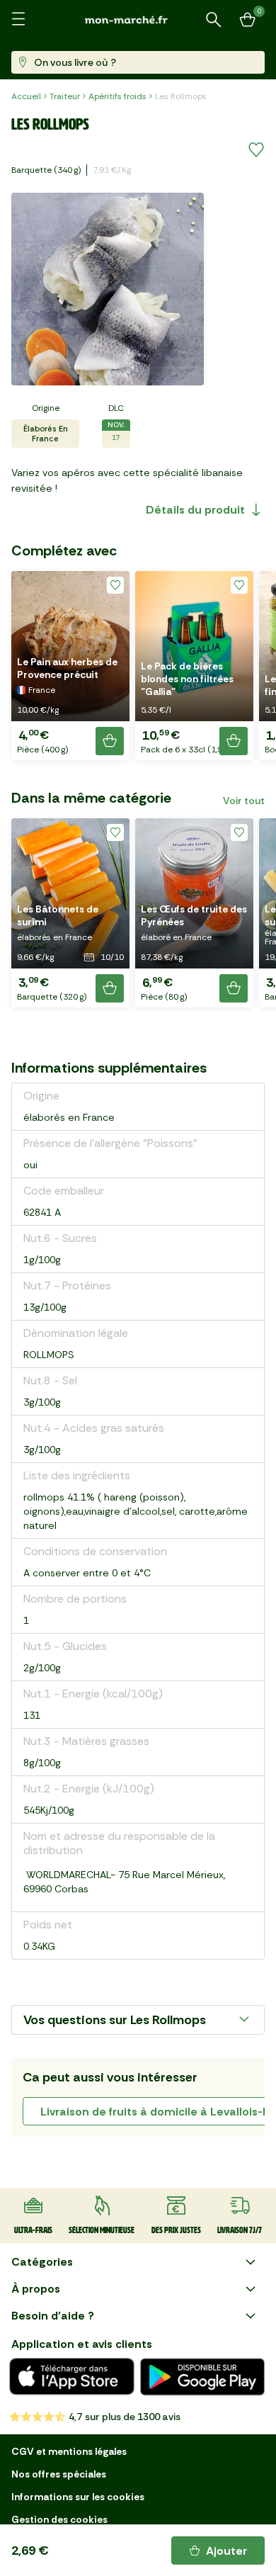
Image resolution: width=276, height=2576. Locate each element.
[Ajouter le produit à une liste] (256, 150)
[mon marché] (138, 19)
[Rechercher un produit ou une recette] (214, 20)
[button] (70, 666)
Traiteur (65, 96)
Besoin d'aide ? (53, 2316)
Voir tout (244, 801)
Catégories (42, 2262)
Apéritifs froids (117, 96)
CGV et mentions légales (69, 2451)
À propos (36, 2289)
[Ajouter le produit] (110, 741)
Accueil (26, 96)
